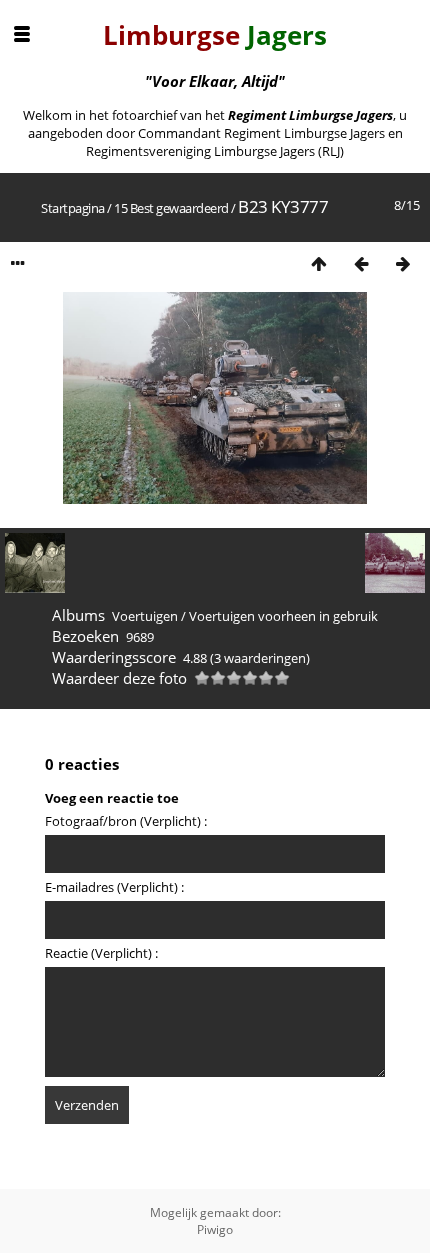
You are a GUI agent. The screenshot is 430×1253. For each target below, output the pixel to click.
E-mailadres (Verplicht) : (114, 887)
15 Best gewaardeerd (171, 208)
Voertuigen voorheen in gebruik (283, 616)
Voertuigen (145, 616)
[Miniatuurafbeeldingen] (319, 263)
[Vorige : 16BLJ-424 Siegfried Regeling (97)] (361, 263)
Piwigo (215, 1229)
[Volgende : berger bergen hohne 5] (403, 263)
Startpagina (73, 208)
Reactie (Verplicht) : (101, 953)
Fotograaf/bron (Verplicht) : (126, 821)
